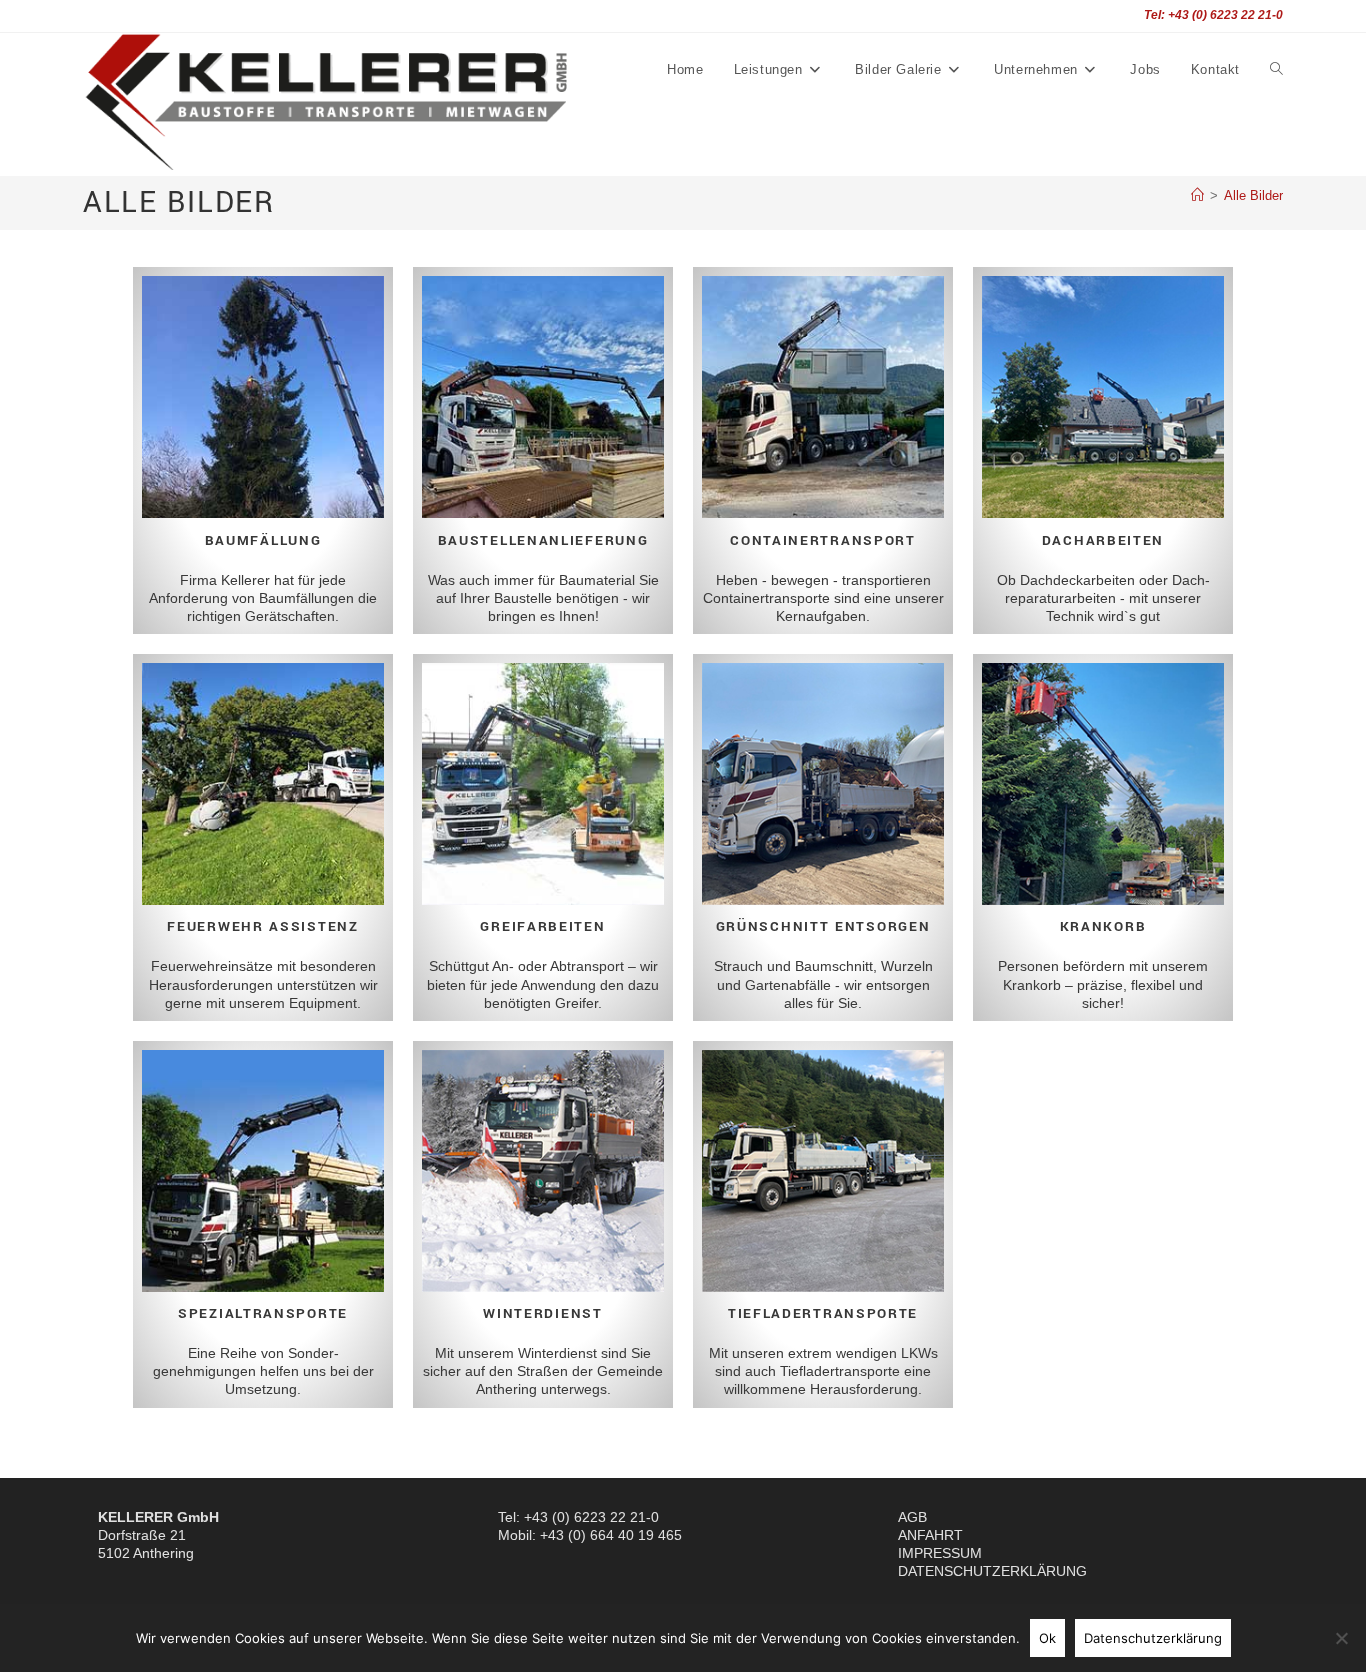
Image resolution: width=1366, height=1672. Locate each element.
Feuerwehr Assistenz (262, 926)
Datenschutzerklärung (1153, 1638)
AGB (912, 1517)
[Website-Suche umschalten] (1276, 70)
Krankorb (1103, 926)
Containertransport (823, 540)
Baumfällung (263, 540)
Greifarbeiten (542, 926)
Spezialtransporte (263, 1313)
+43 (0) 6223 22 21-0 (591, 1517)
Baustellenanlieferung (543, 540)
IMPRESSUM (940, 1553)
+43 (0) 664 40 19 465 (611, 1535)
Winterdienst (542, 1313)
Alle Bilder (1253, 195)
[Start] (1197, 195)
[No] (1341, 1638)
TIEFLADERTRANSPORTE (823, 1313)
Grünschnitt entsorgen (823, 926)
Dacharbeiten (1103, 540)
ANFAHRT (930, 1535)
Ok (1047, 1638)
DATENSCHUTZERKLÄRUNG (992, 1571)
